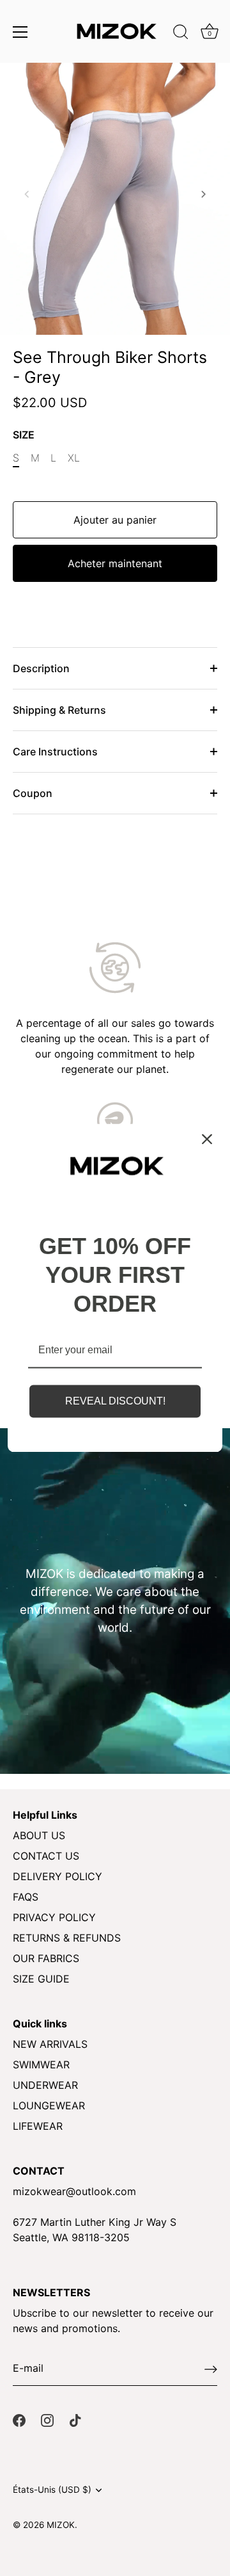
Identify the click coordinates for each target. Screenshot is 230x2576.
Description (41, 668)
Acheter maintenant (115, 563)
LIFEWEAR (38, 2126)
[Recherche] (181, 34)
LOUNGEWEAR (49, 2105)
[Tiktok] (75, 2419)
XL (74, 458)
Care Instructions (55, 752)
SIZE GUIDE (41, 1979)
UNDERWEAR (45, 2085)
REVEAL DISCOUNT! (115, 1401)
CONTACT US (46, 1856)
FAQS (26, 1897)
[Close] (207, 1139)
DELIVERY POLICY (57, 1876)
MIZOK (61, 2525)
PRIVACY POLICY (54, 1917)
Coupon (33, 793)
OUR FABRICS (46, 1958)
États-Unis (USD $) (52, 2490)
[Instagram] (47, 2419)
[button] (27, 194)
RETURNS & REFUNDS (67, 1938)
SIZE (24, 435)
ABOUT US (39, 1835)
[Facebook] (19, 2419)
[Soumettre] (211, 2369)
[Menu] (20, 32)
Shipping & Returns (59, 710)
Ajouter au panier (115, 520)
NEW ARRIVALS (50, 2044)
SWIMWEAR (41, 2065)
